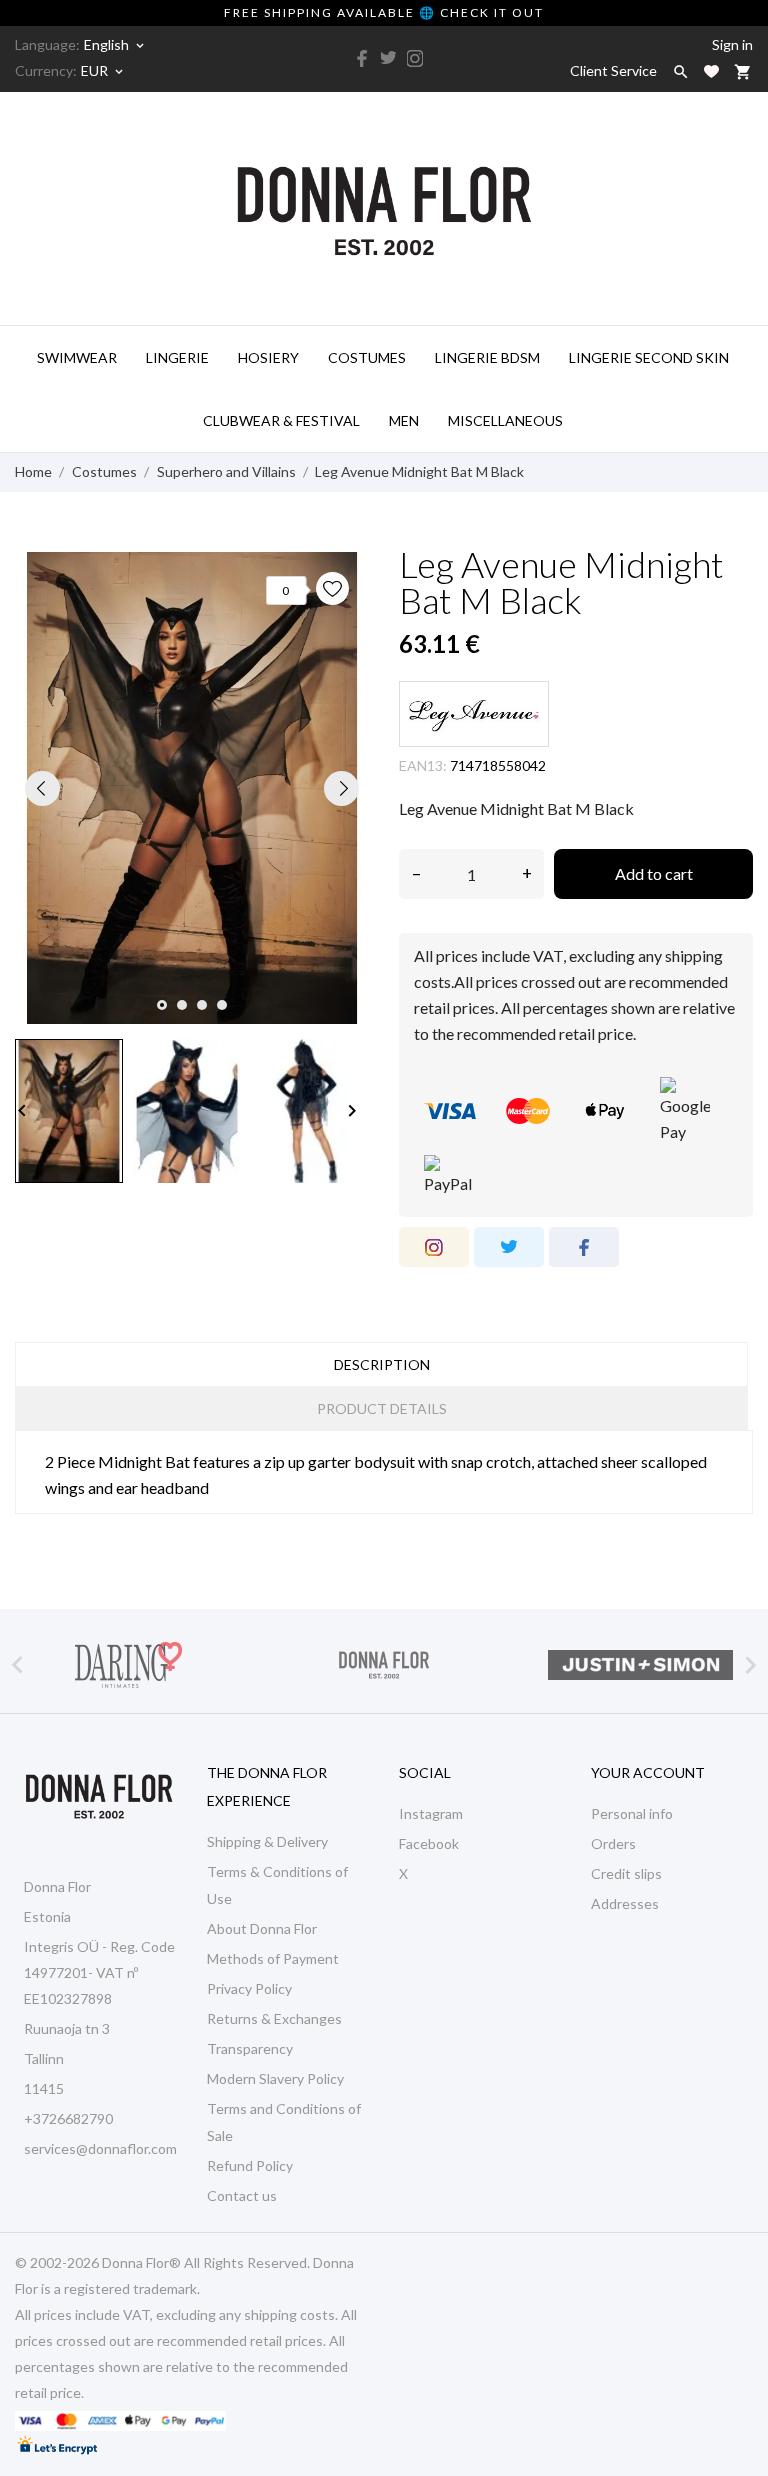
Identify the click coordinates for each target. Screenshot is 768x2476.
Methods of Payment (273, 1958)
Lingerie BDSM (487, 357)
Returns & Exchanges (274, 2018)
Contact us (242, 2195)
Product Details (382, 1408)
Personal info (632, 1813)
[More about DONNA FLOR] (384, 1665)
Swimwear (77, 357)
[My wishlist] (711, 71)
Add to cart (654, 873)
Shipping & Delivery (267, 1841)
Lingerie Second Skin (649, 357)
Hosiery (268, 357)
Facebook (429, 1843)
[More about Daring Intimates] (128, 1665)
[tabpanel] (192, 788)
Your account (648, 1772)
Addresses (625, 1903)
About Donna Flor (262, 1928)
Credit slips (626, 1873)
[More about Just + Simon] (640, 1665)
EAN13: (423, 765)
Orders (613, 1843)
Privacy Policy (249, 1988)
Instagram (431, 1813)
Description (382, 1364)
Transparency (250, 2048)
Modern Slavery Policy (275, 2078)
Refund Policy (250, 2165)
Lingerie (177, 357)
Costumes (367, 357)
